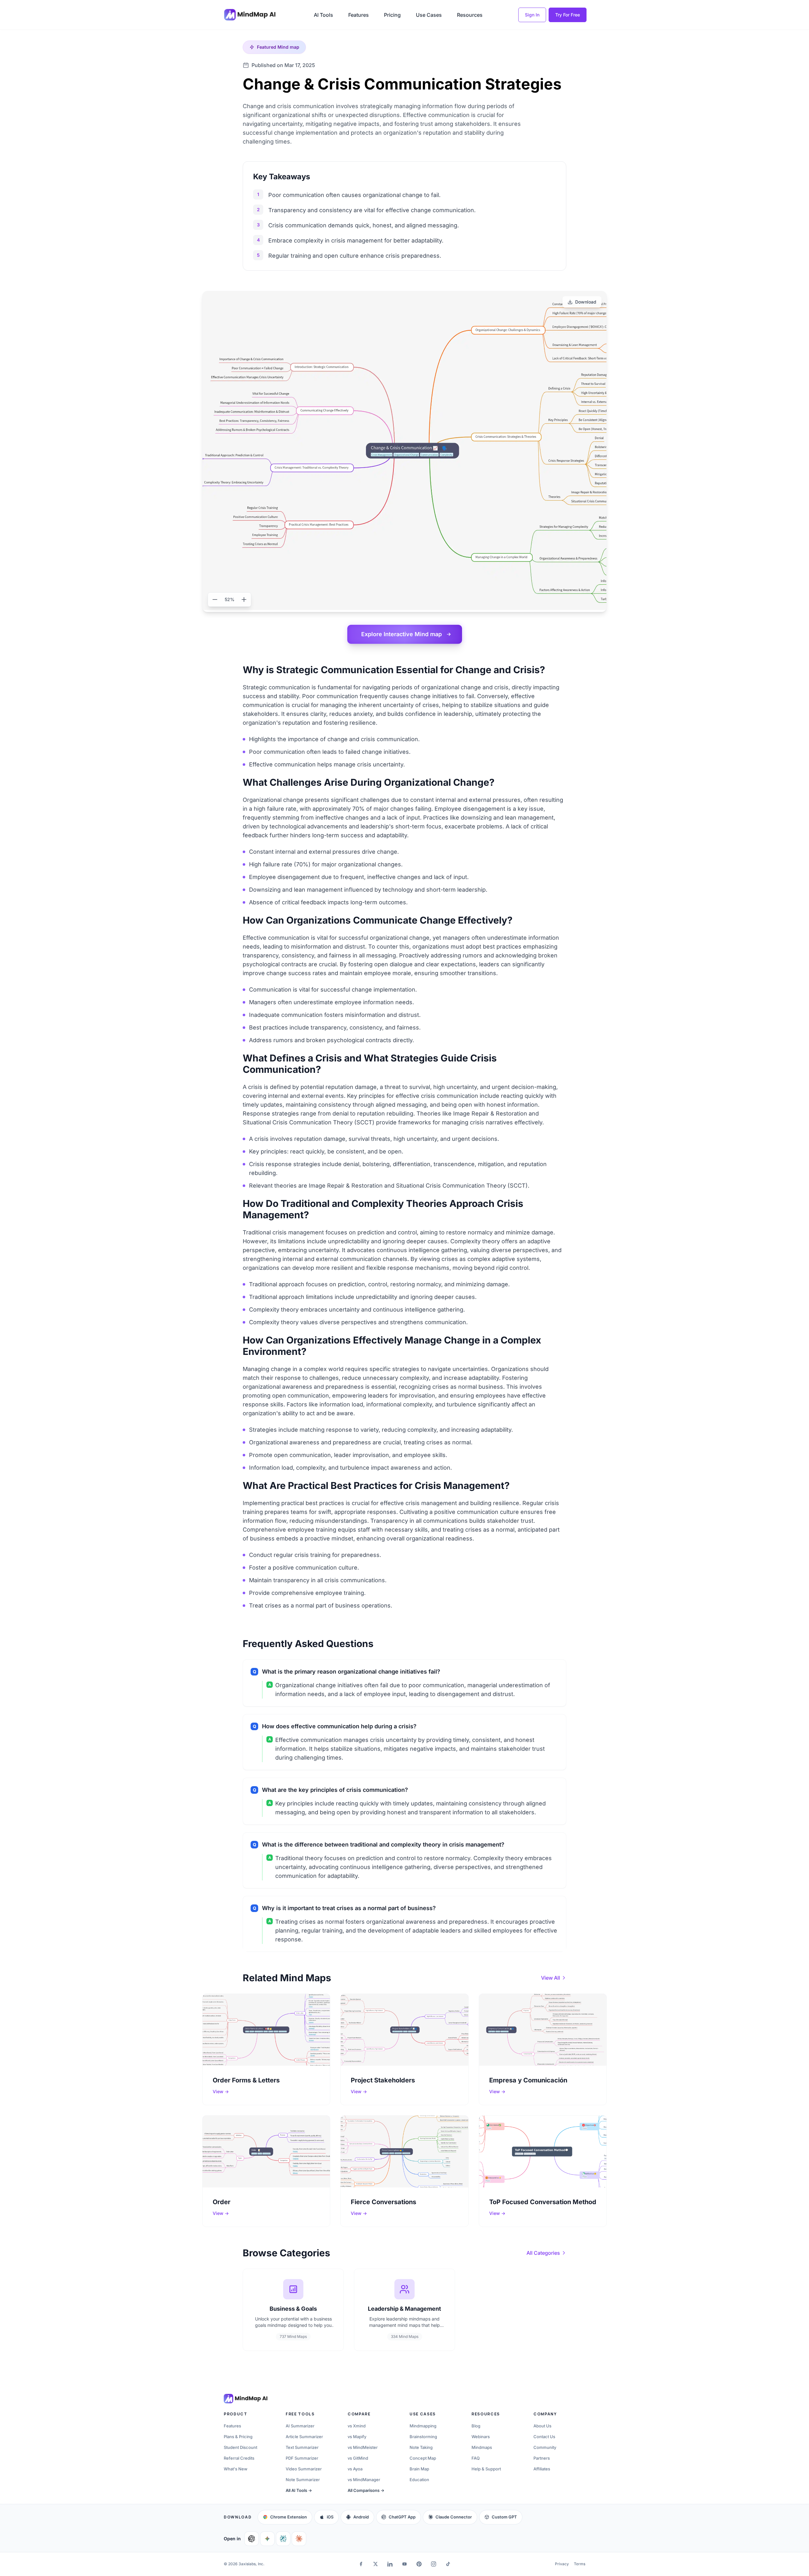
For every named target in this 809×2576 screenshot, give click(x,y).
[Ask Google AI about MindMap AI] (267, 2539)
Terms (580, 2564)
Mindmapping (423, 2426)
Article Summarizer (304, 2437)
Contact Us (544, 2437)
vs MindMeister (363, 2447)
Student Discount (240, 2447)
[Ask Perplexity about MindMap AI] (283, 2539)
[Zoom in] (244, 599)
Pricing (392, 15)
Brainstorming (423, 2437)
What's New (236, 2469)
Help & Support (486, 2469)
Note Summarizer (303, 2480)
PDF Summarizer (302, 2458)
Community (545, 2447)
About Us (542, 2426)
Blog (476, 2426)
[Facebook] (361, 2564)
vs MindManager (364, 2480)
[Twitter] (375, 2564)
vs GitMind (358, 2458)
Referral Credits (239, 2458)
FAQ (476, 2458)
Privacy (562, 2564)
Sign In (532, 15)
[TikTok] (448, 2564)
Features (359, 15)
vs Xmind (357, 2426)
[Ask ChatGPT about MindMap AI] (252, 2539)
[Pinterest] (419, 2564)
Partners (542, 2458)
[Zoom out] (215, 599)
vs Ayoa (355, 2469)
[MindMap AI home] (246, 2399)
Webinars (481, 2437)
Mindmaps (482, 2447)
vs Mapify (357, 2437)
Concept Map (423, 2458)
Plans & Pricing (238, 2437)
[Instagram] (434, 2564)
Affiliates (542, 2469)
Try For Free (568, 15)
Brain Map (419, 2469)
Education (419, 2480)
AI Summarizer (300, 2426)
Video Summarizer (304, 2469)
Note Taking (421, 2447)
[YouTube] (404, 2564)
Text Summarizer (302, 2447)
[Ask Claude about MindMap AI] (299, 2539)
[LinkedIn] (390, 2564)
